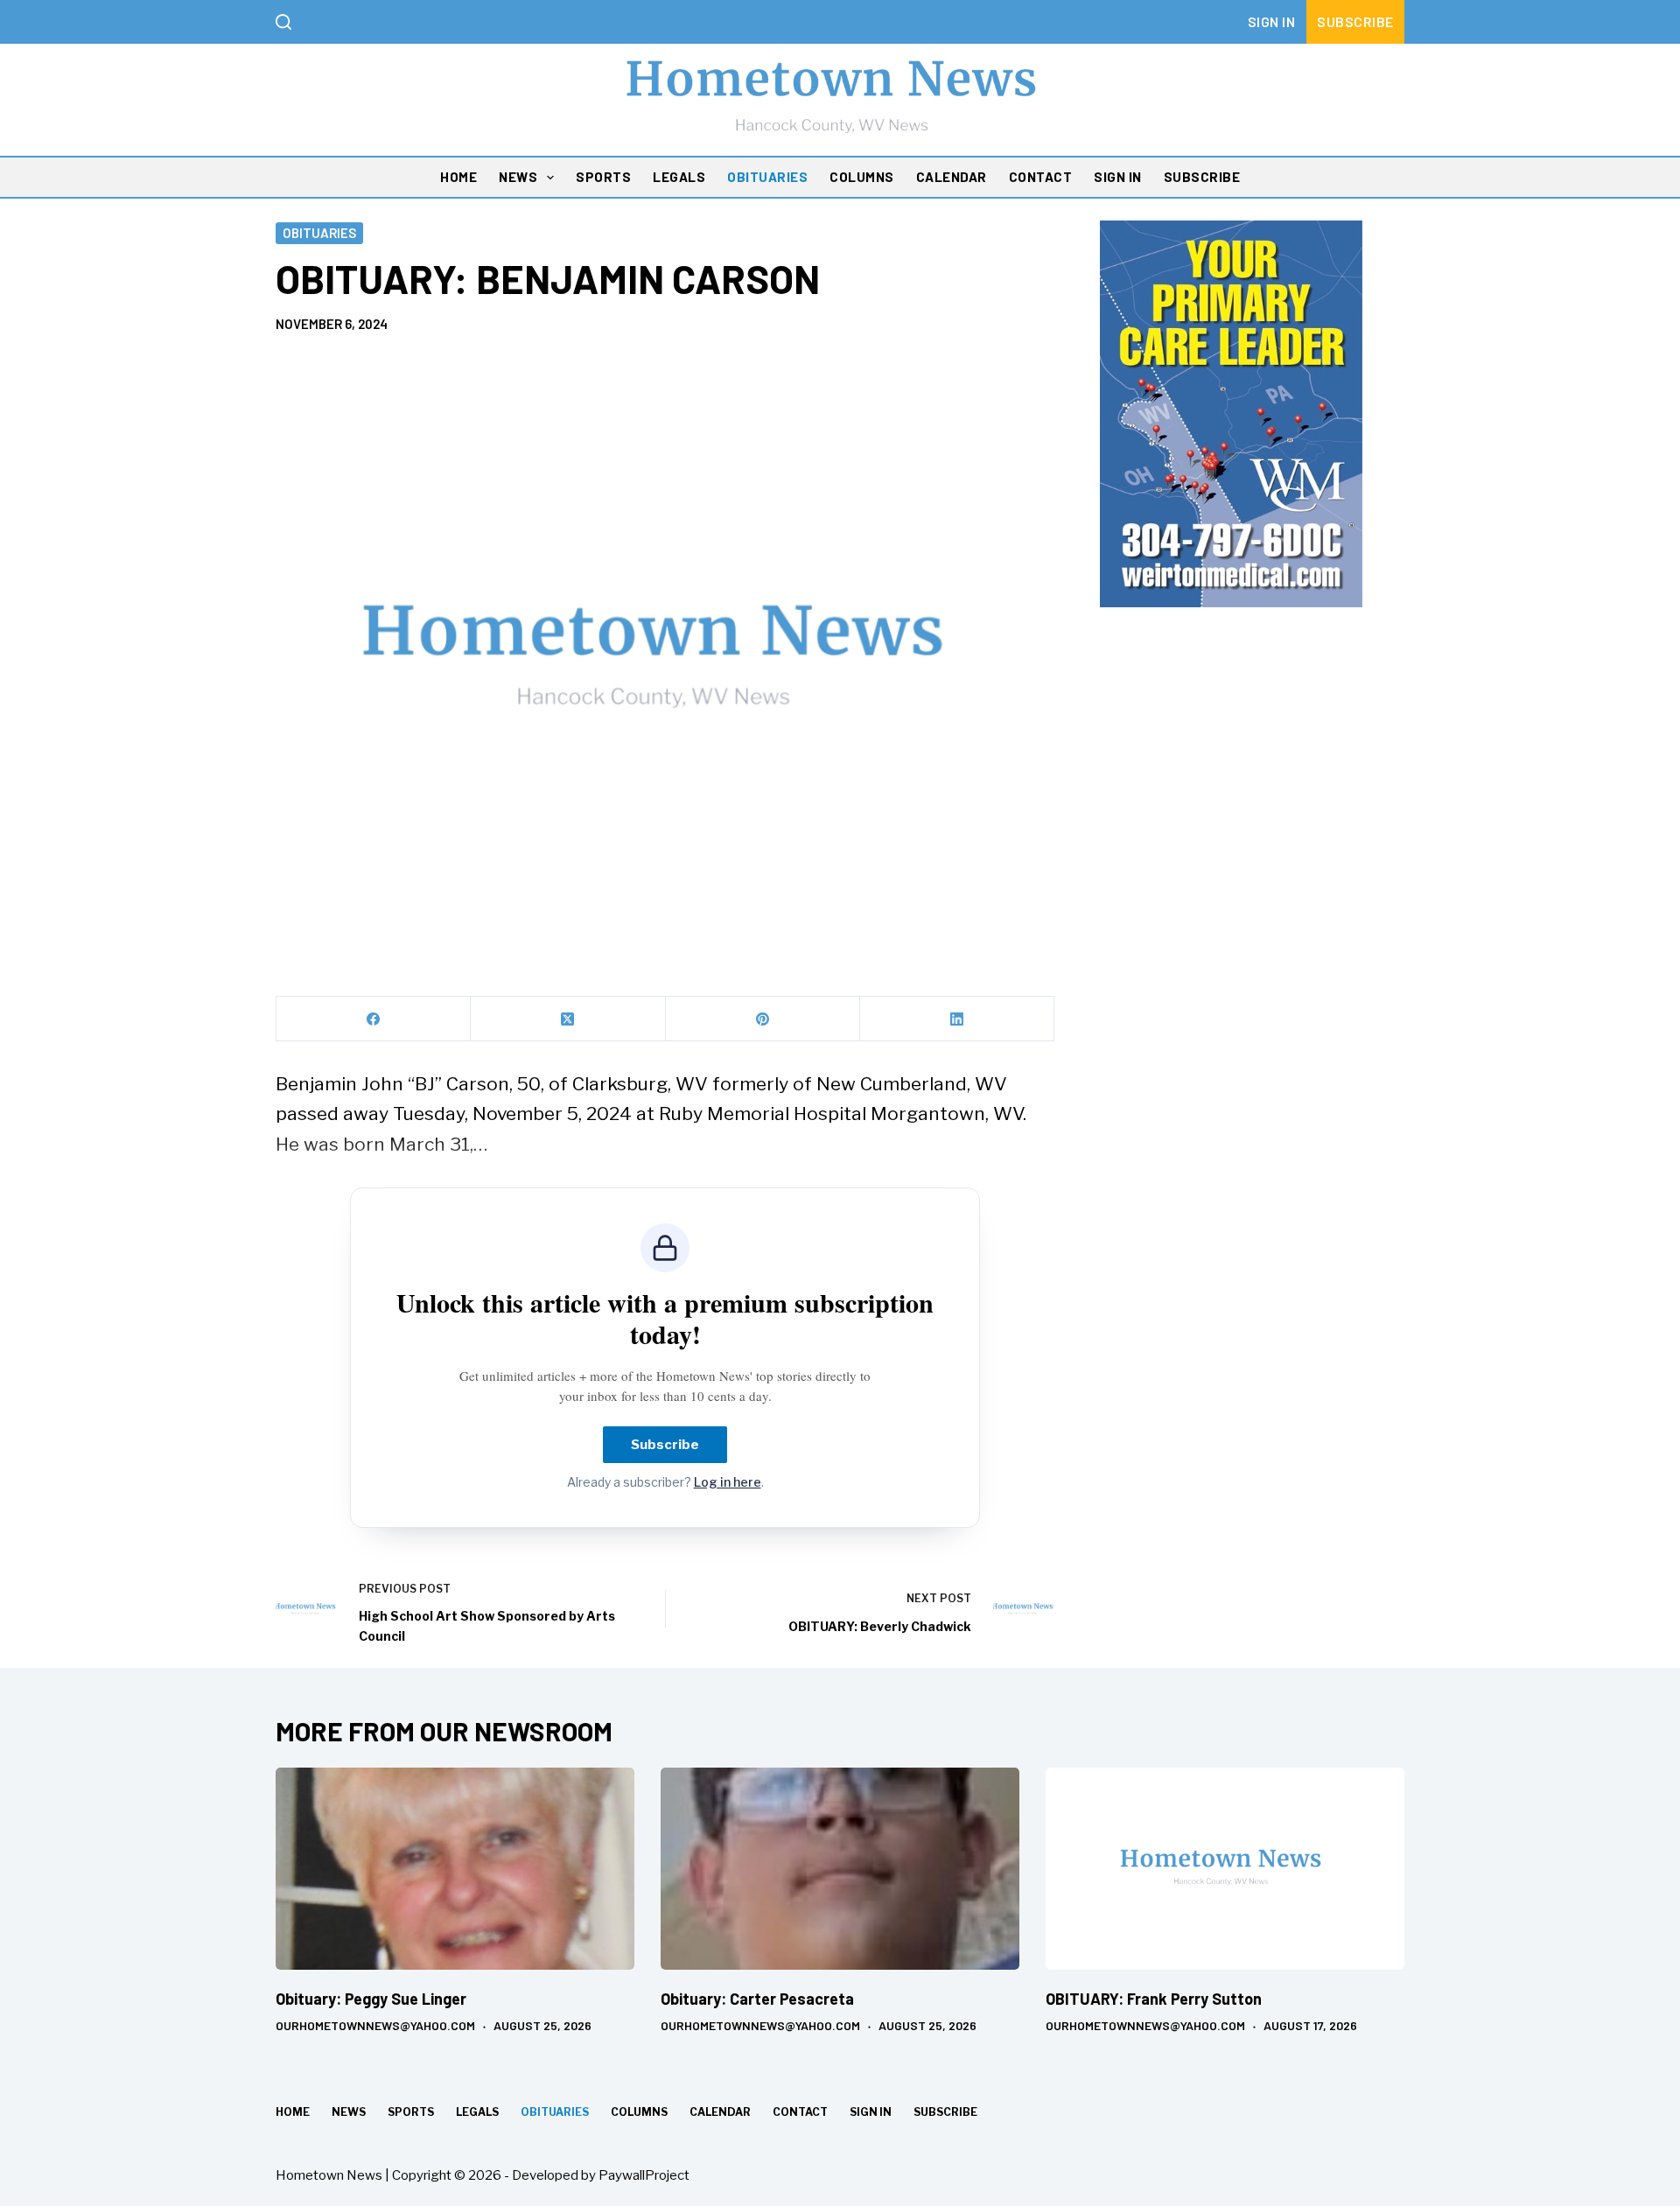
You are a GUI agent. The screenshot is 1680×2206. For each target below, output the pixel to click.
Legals (679, 177)
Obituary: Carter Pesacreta (757, 1999)
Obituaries (767, 177)
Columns (862, 177)
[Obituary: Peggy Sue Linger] (455, 1869)
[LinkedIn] (957, 1019)
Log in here (728, 1482)
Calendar (952, 177)
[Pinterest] (763, 1019)
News (518, 177)
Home (458, 177)
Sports (603, 177)
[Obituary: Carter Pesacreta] (840, 1869)
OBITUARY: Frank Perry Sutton (1154, 1999)
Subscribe (1355, 21)
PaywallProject (644, 2175)
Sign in (1272, 21)
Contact (1041, 177)
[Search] (283, 22)
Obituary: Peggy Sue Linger (371, 1999)
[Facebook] (374, 1019)
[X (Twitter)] (568, 1019)
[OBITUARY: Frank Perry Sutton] (1225, 1869)
